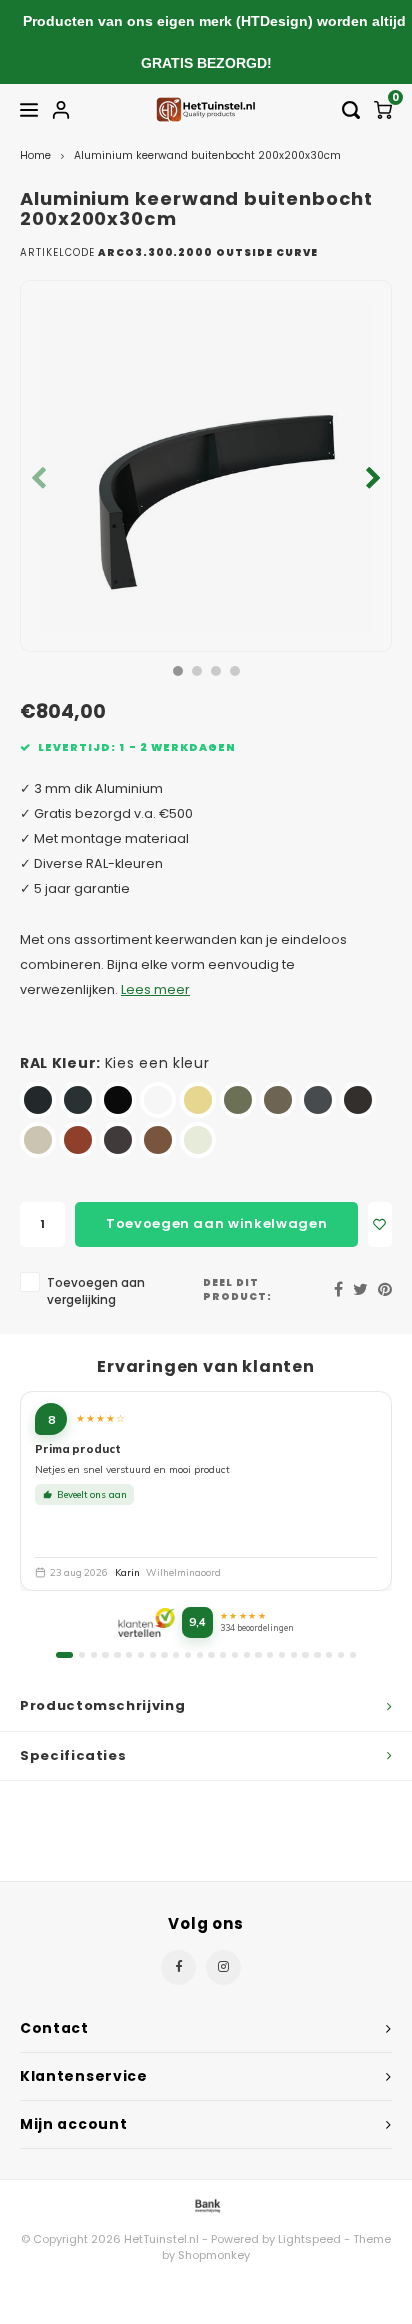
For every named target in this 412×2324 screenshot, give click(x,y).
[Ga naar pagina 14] (223, 1655)
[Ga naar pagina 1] (64, 1655)
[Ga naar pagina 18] (270, 1655)
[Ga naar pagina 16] (247, 1655)
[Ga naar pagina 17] (258, 1655)
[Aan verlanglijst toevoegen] (380, 1224)
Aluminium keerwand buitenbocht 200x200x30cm (207, 155)
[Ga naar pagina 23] (329, 1655)
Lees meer (155, 989)
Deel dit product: (237, 1289)
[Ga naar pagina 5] (117, 1655)
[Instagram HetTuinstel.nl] (223, 1967)
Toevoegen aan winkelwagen (216, 1223)
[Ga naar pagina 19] (282, 1655)
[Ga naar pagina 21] (305, 1655)
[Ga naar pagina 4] (105, 1655)
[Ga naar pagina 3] (94, 1655)
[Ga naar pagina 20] (294, 1655)
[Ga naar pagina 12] (200, 1655)
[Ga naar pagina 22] (317, 1655)
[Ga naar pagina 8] (153, 1655)
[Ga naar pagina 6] (129, 1655)
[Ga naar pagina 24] (341, 1655)
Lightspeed (309, 2239)
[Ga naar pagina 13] (211, 1655)
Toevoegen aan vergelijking (96, 1291)
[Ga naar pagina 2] (82, 1655)
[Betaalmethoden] (206, 2205)
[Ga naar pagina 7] (141, 1655)
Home (35, 155)
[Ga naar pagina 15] (235, 1655)
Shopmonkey (214, 2255)
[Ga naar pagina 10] (176, 1655)
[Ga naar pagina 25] (353, 1655)
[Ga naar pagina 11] (188, 1655)
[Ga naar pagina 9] (164, 1655)
